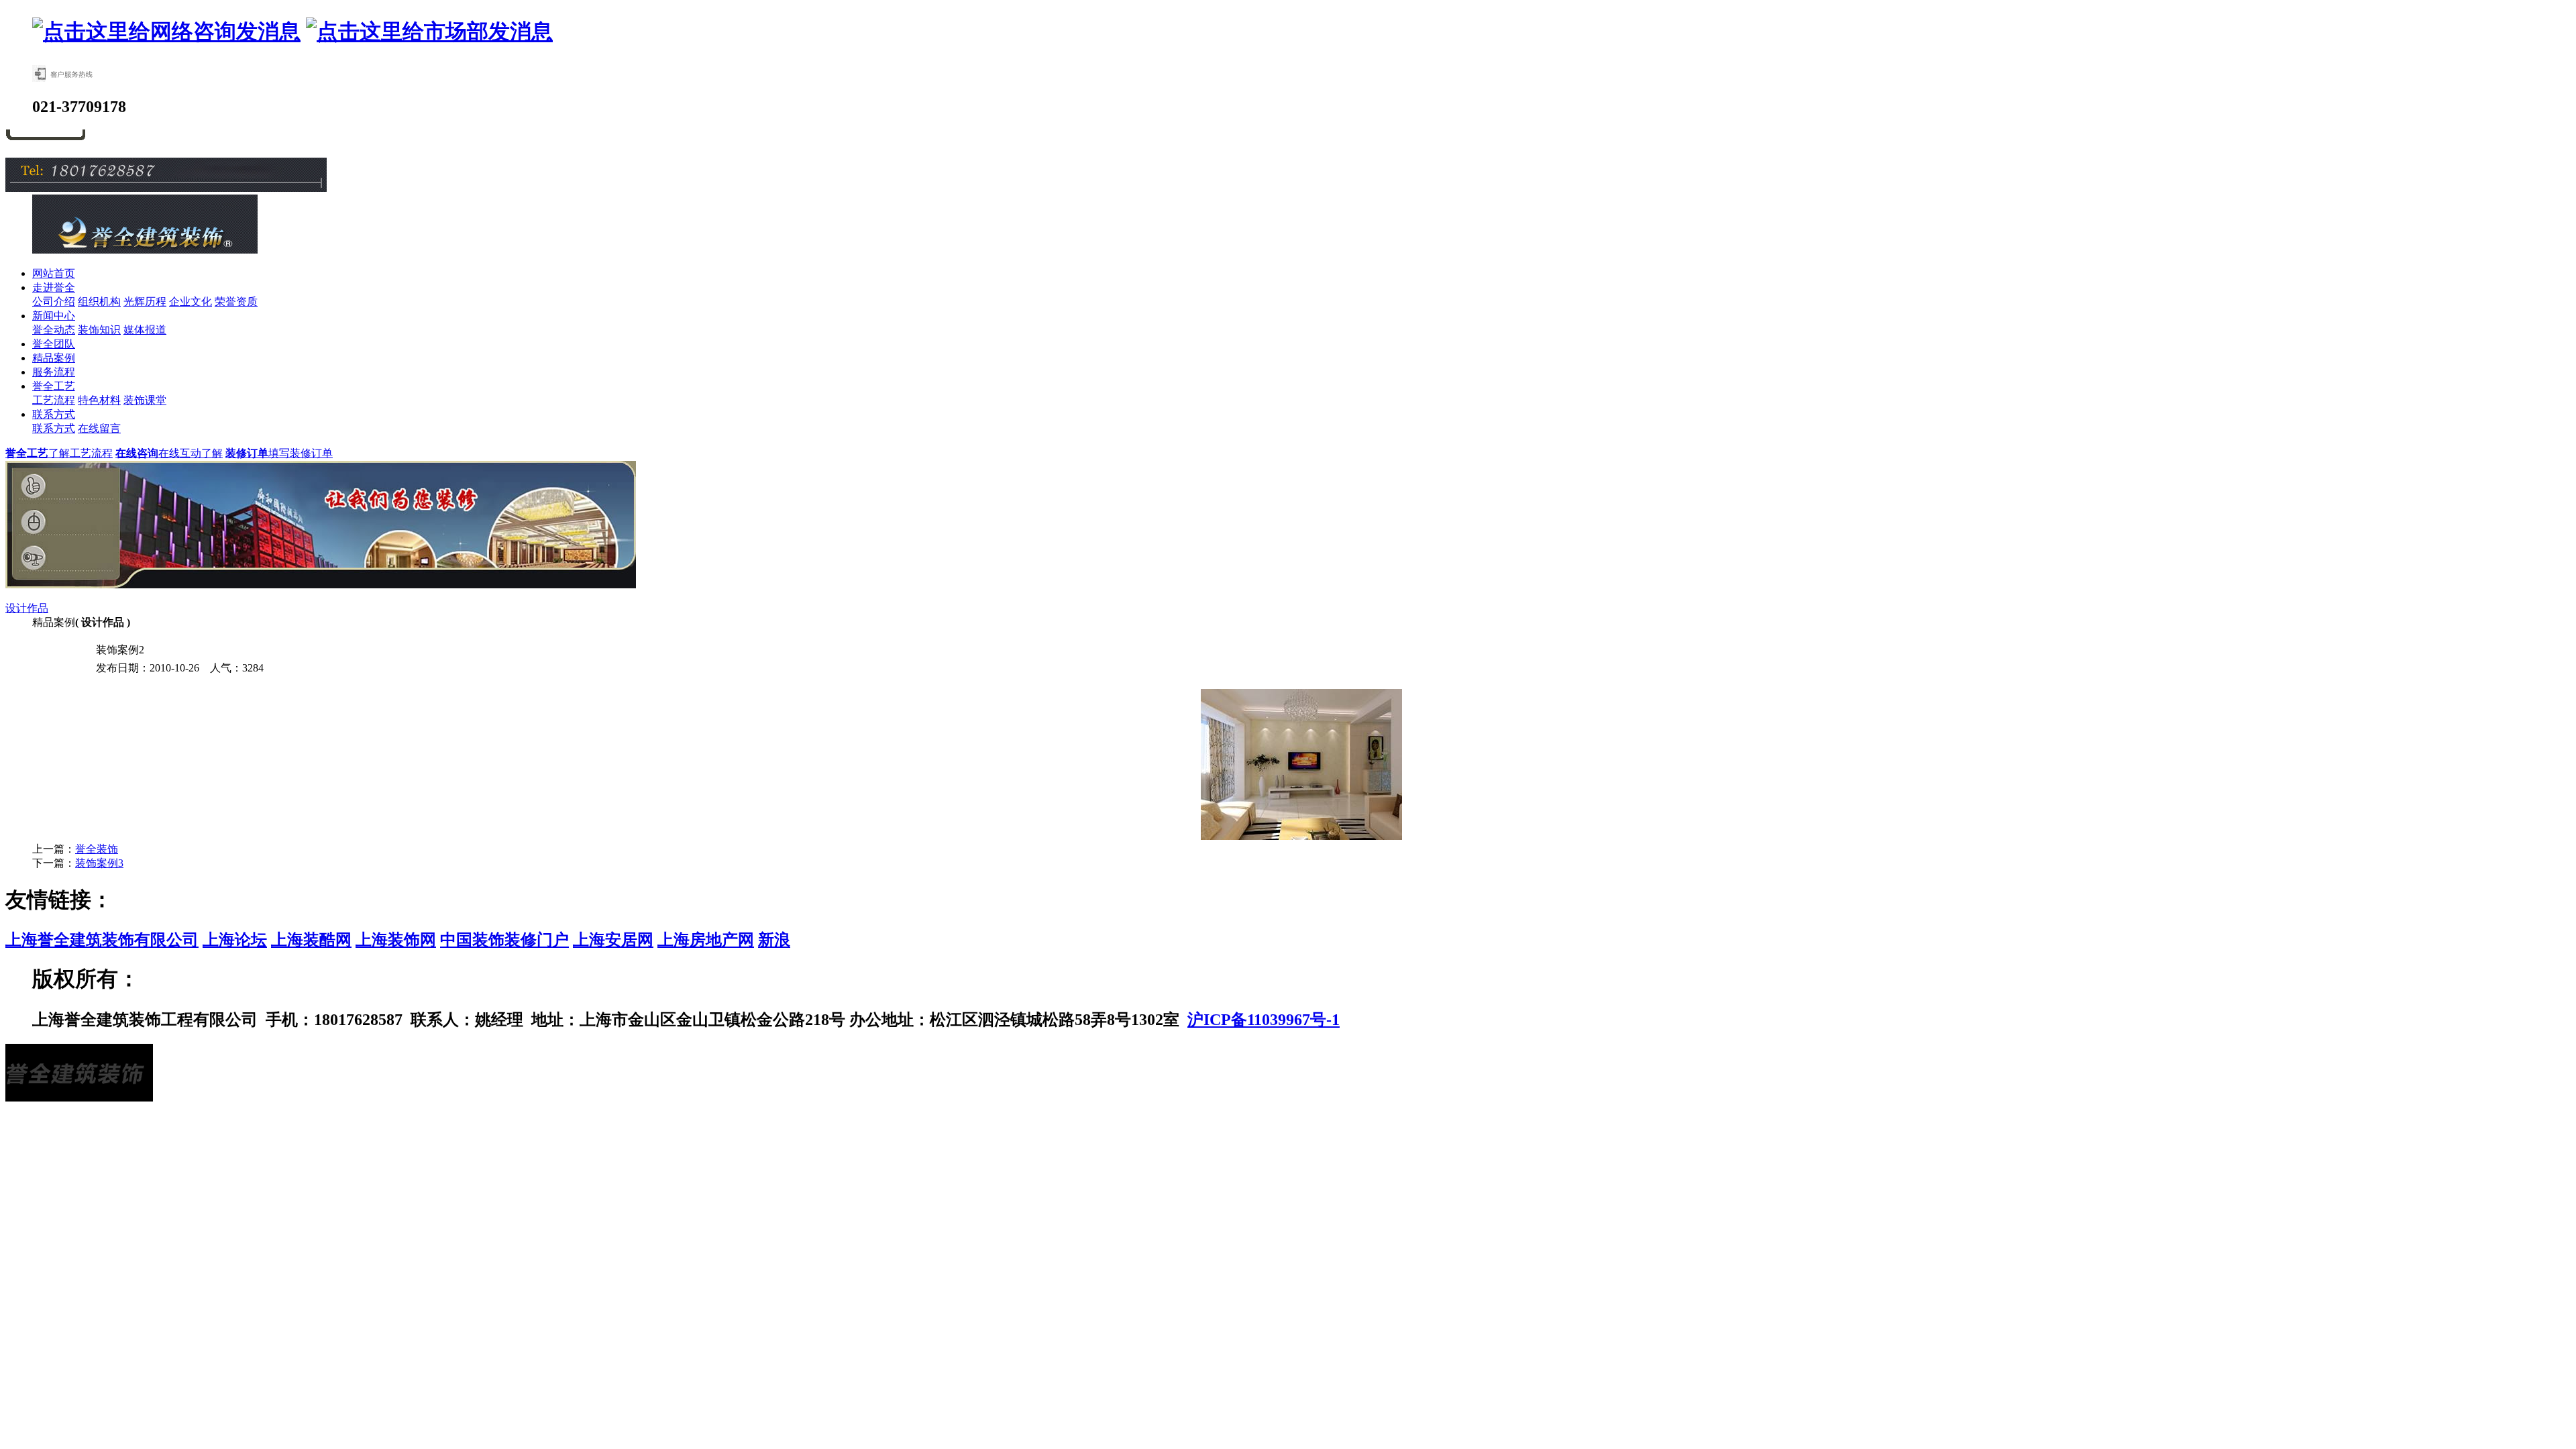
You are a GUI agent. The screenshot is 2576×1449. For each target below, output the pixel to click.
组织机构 (99, 302)
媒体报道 (145, 330)
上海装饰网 (396, 940)
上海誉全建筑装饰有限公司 (102, 940)
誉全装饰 (97, 849)
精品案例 (54, 358)
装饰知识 (99, 330)
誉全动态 (54, 330)
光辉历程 (145, 302)
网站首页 (54, 273)
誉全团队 (54, 344)
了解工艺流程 (59, 453)
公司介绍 (54, 302)
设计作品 (27, 608)
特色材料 (99, 400)
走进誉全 (54, 287)
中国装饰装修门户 (504, 940)
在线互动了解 (169, 453)
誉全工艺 (54, 386)
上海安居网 (613, 940)
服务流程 (54, 372)
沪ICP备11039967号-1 (1264, 1020)
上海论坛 (235, 940)
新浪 (774, 940)
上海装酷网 (311, 940)
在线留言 (99, 428)
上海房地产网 (706, 940)
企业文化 (191, 302)
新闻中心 (54, 316)
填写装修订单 (279, 453)
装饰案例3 (99, 863)
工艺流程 (54, 400)
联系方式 (54, 414)
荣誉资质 (236, 302)
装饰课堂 (145, 400)
